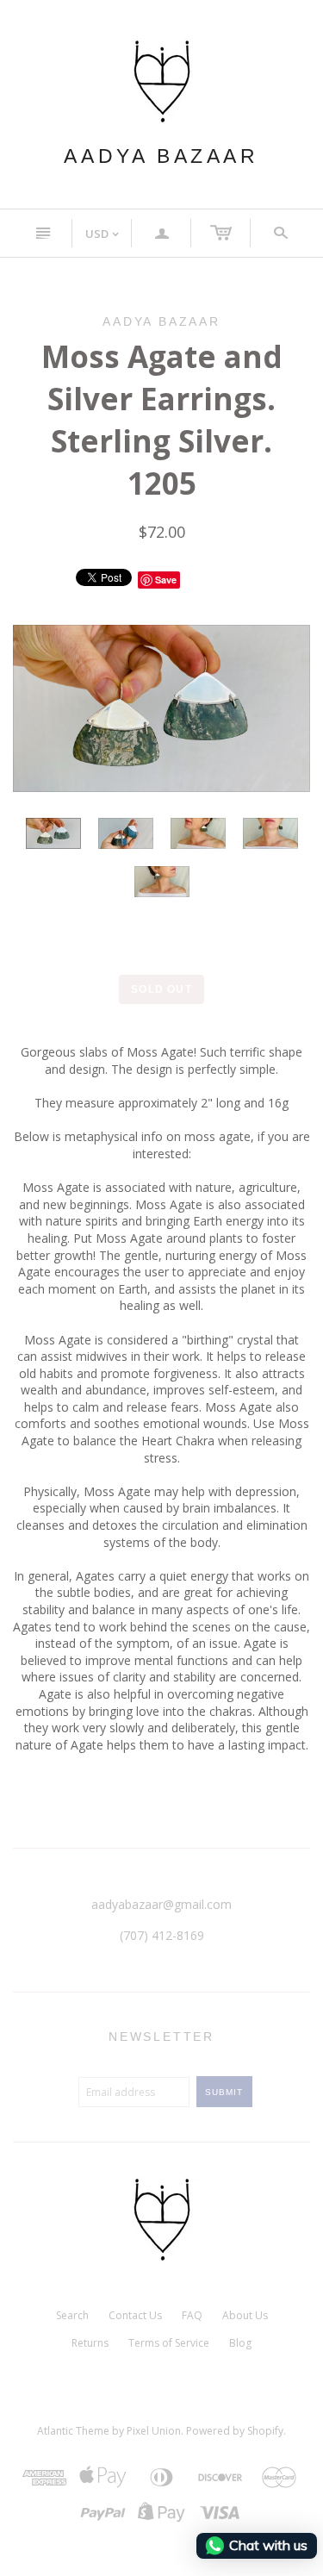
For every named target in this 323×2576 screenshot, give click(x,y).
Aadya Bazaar (161, 156)
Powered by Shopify (235, 2431)
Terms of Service (169, 2343)
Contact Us (135, 2315)
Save (166, 580)
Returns (90, 2343)
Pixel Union (154, 2431)
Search (72, 2315)
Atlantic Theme (73, 2431)
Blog (240, 2343)
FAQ (192, 2315)
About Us (245, 2315)
